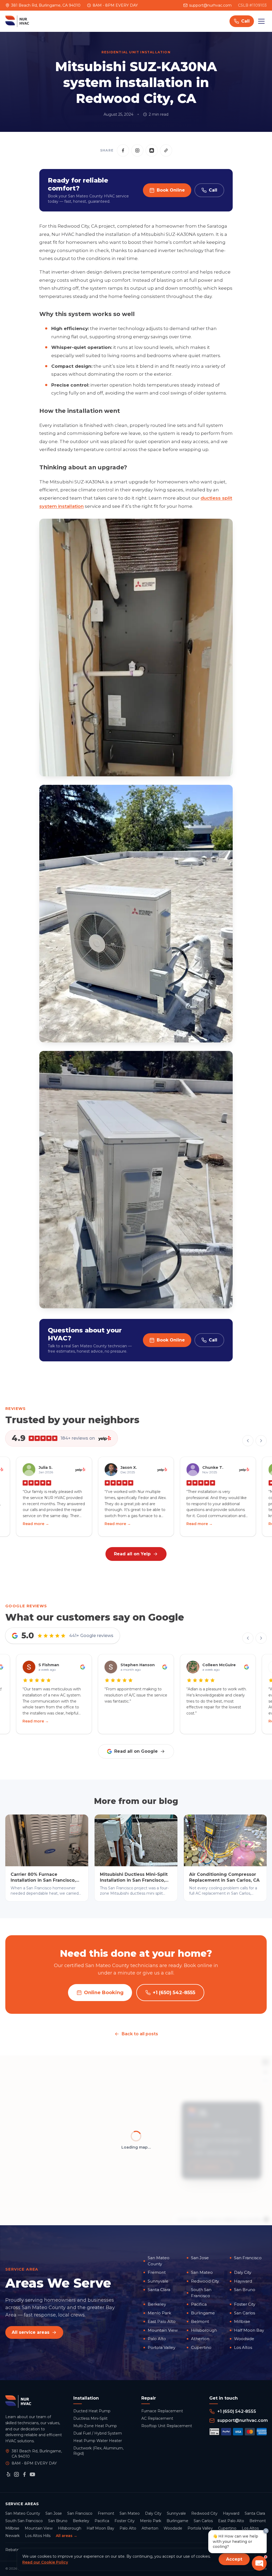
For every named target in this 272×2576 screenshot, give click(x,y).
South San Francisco (201, 2293)
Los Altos (243, 2347)
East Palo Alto (162, 2321)
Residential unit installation (136, 52)
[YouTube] (32, 2474)
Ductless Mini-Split (90, 2418)
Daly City (243, 2272)
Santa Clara (159, 2290)
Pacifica (199, 2304)
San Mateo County (159, 2261)
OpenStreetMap (250, 2219)
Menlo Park (159, 2313)
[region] (136, 2140)
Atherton (200, 2339)
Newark (12, 2536)
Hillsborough (204, 2330)
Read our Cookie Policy (45, 2562)
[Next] (261, 1441)
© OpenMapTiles (211, 2219)
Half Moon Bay (249, 2330)
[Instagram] (16, 2474)
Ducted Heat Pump (92, 2411)
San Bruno (245, 2290)
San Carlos (245, 2313)
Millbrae (242, 2321)
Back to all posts (140, 2034)
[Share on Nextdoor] (152, 150)
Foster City (245, 2304)
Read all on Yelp (132, 1554)
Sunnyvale (158, 2281)
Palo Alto (157, 2339)
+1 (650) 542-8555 (174, 1993)
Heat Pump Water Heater (98, 2441)
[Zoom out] (265, 2080)
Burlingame (203, 2313)
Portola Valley (161, 2347)
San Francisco (248, 2258)
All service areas (31, 2332)
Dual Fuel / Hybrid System (98, 2433)
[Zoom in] (265, 2072)
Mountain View (163, 2330)
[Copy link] (166, 150)
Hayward (243, 2281)
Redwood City (205, 2281)
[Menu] (261, 21)
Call (213, 190)
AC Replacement (157, 2418)
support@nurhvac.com (210, 5)
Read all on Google (136, 1751)
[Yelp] (8, 2474)
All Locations (207, 2167)
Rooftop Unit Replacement (167, 2426)
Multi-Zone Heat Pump (95, 2426)
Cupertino (201, 2347)
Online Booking (104, 1993)
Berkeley (157, 2304)
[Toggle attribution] (266, 2219)
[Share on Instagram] (137, 150)
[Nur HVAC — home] (17, 21)
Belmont (200, 2321)
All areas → (67, 2536)
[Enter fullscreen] (265, 2062)
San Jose (200, 2258)
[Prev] (248, 1441)
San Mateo (202, 2272)
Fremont (157, 2272)
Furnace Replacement (162, 2411)
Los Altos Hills (38, 2536)
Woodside (244, 2339)
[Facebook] (24, 2474)
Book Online (171, 190)
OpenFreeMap (188, 2219)
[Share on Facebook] (123, 150)
